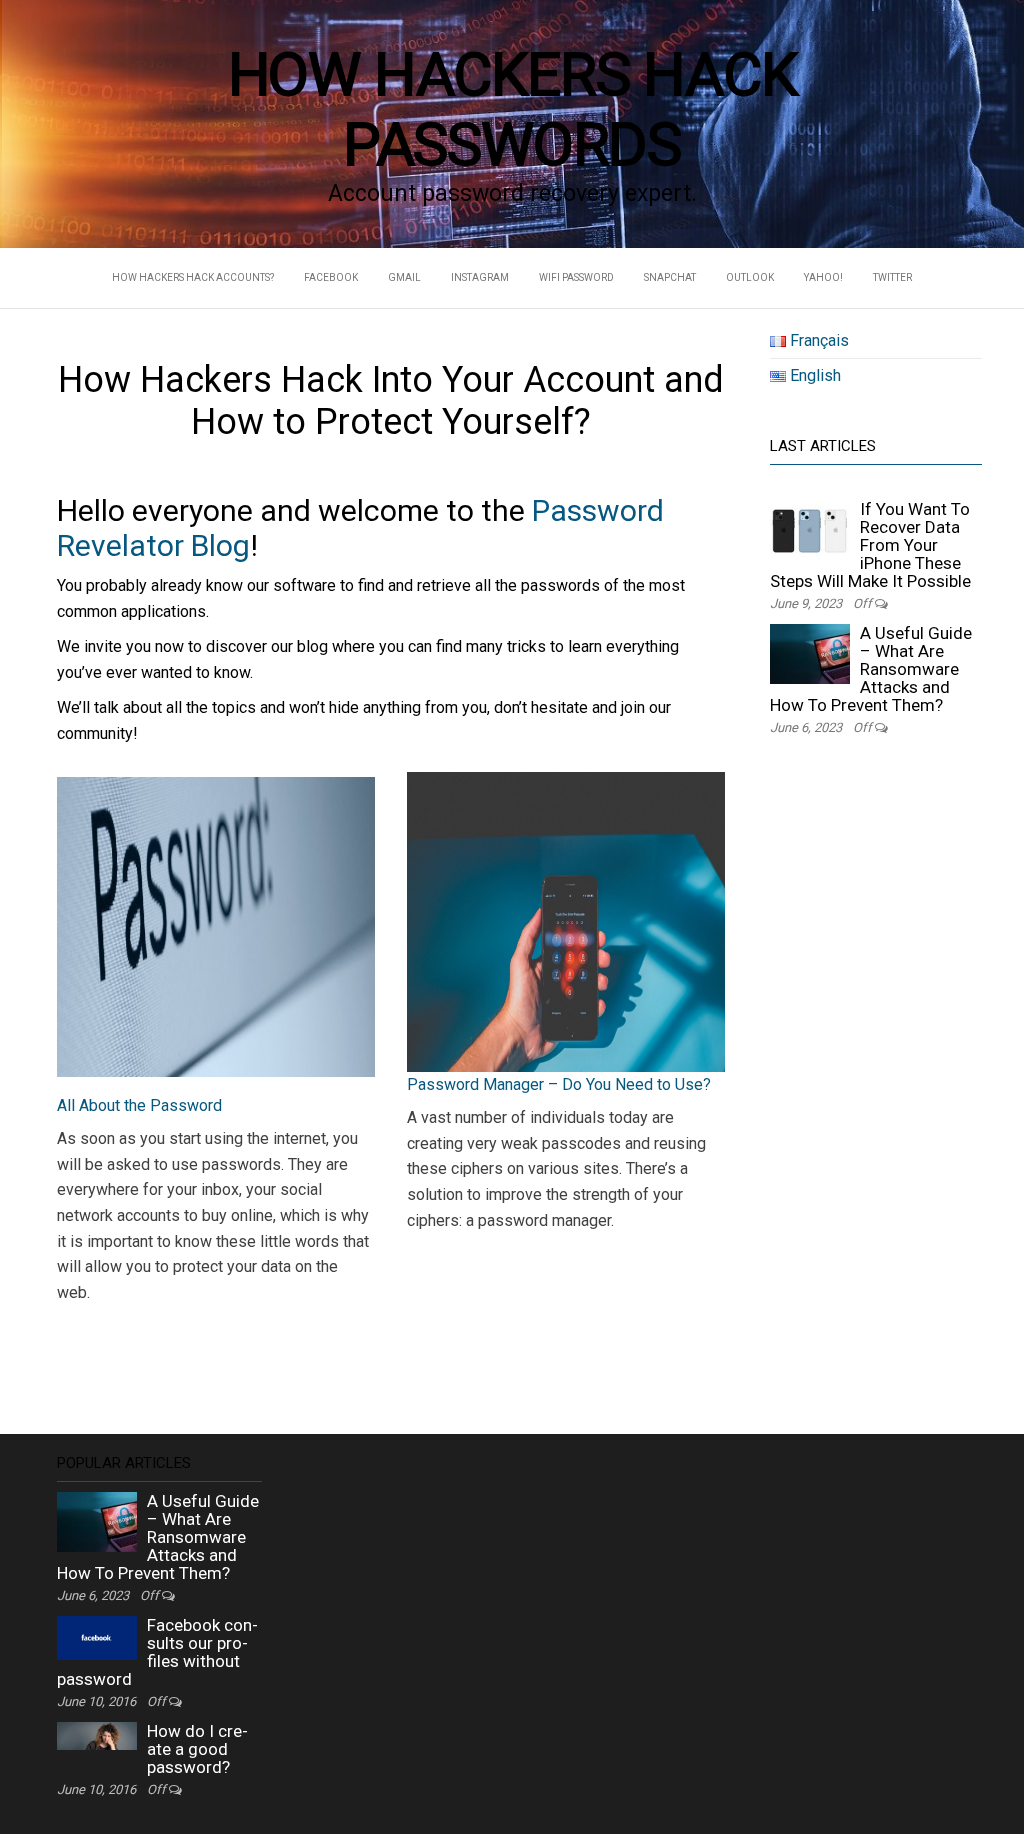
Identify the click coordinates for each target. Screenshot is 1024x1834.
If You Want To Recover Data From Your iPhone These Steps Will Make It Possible (870, 545)
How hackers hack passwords (512, 109)
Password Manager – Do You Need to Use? (559, 1084)
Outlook (750, 277)
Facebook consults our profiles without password (157, 1652)
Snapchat (670, 277)
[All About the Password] (216, 927)
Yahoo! (823, 277)
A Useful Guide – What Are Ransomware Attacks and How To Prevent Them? (871, 669)
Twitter (892, 277)
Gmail (404, 277)
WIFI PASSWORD (576, 277)
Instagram (480, 277)
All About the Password (139, 1105)
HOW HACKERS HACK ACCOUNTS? (193, 277)
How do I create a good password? (197, 1749)
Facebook (331, 277)
